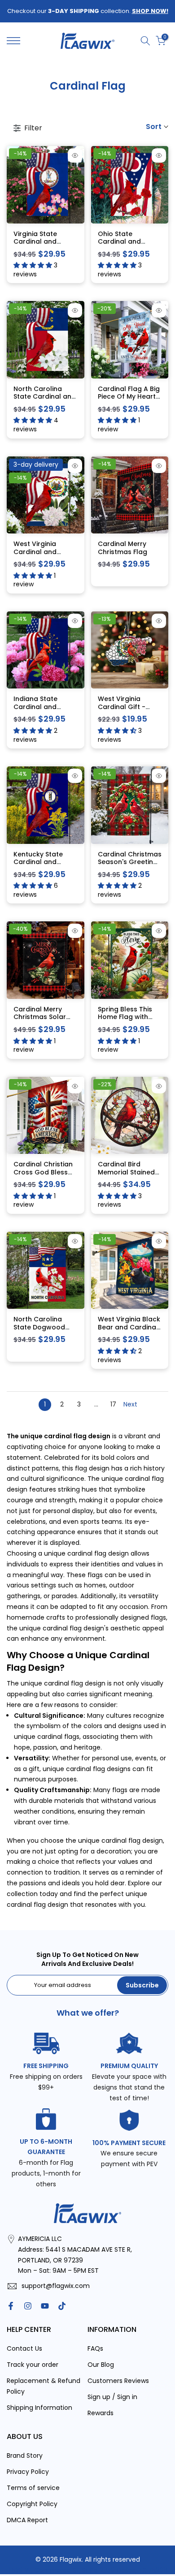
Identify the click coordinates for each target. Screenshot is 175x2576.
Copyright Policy (32, 2504)
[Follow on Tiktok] (62, 2306)
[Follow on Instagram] (28, 2306)
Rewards (101, 2413)
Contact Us (24, 2348)
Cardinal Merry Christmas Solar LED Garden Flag (40, 1017)
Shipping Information (39, 2408)
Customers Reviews (118, 2381)
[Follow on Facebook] (11, 2306)
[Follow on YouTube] (45, 2306)
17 (113, 1404)
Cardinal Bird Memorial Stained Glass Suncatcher (127, 1172)
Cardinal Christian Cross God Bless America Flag (43, 1172)
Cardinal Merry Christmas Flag (122, 548)
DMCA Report (27, 2520)
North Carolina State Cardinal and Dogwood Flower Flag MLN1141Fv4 (45, 401)
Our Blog (101, 2365)
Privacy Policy (28, 2472)
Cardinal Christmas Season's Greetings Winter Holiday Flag (130, 862)
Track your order (33, 2365)
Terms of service (33, 2488)
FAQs (95, 2348)
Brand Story (25, 2456)
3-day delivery (36, 464)
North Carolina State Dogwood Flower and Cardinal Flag (39, 1331)
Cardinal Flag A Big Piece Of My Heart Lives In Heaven (129, 397)
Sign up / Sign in (112, 2397)
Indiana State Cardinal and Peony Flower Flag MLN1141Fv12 (43, 711)
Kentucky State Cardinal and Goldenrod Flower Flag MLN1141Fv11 (43, 866)
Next (130, 1404)
